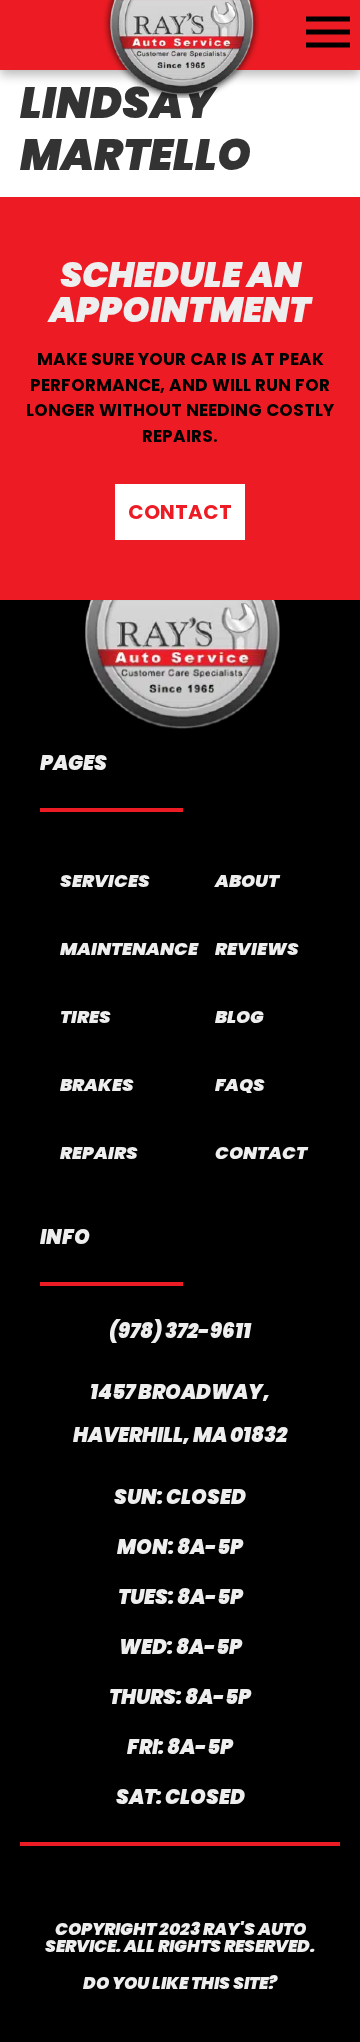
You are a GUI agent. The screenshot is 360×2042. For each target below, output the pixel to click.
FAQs (240, 1084)
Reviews (257, 948)
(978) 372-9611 (180, 1331)
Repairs (99, 1152)
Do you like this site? (180, 1983)
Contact (261, 1152)
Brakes (97, 1084)
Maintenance (112, 948)
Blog (239, 1016)
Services (105, 880)
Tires (85, 1016)
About (247, 880)
